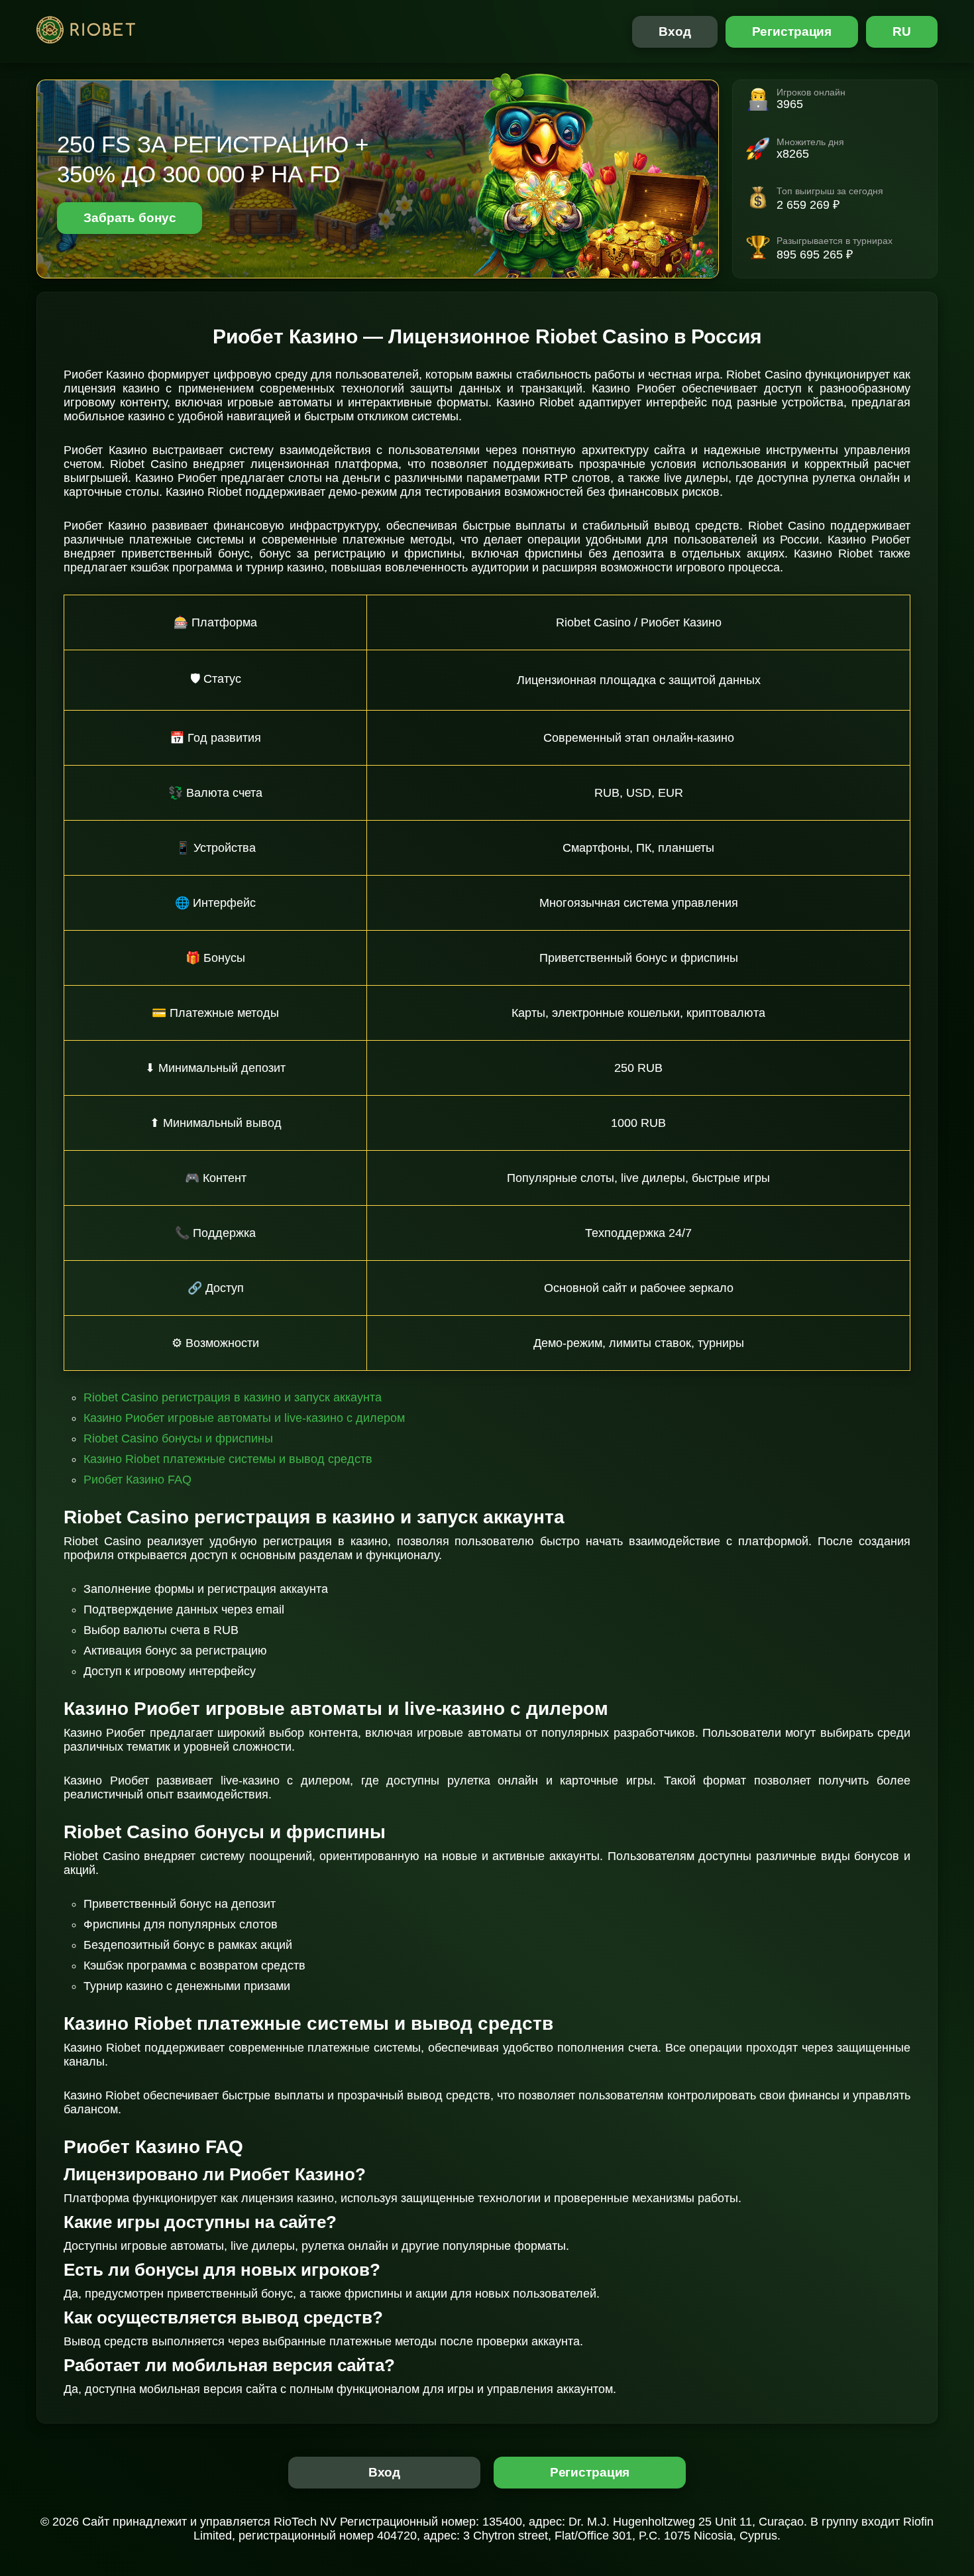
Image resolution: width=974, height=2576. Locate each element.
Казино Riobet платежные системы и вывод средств (228, 1459)
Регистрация (792, 31)
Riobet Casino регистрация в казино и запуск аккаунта (233, 1397)
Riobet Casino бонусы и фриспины (178, 1438)
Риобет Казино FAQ (137, 1480)
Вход (675, 31)
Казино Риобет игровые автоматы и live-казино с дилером (244, 1418)
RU (902, 31)
